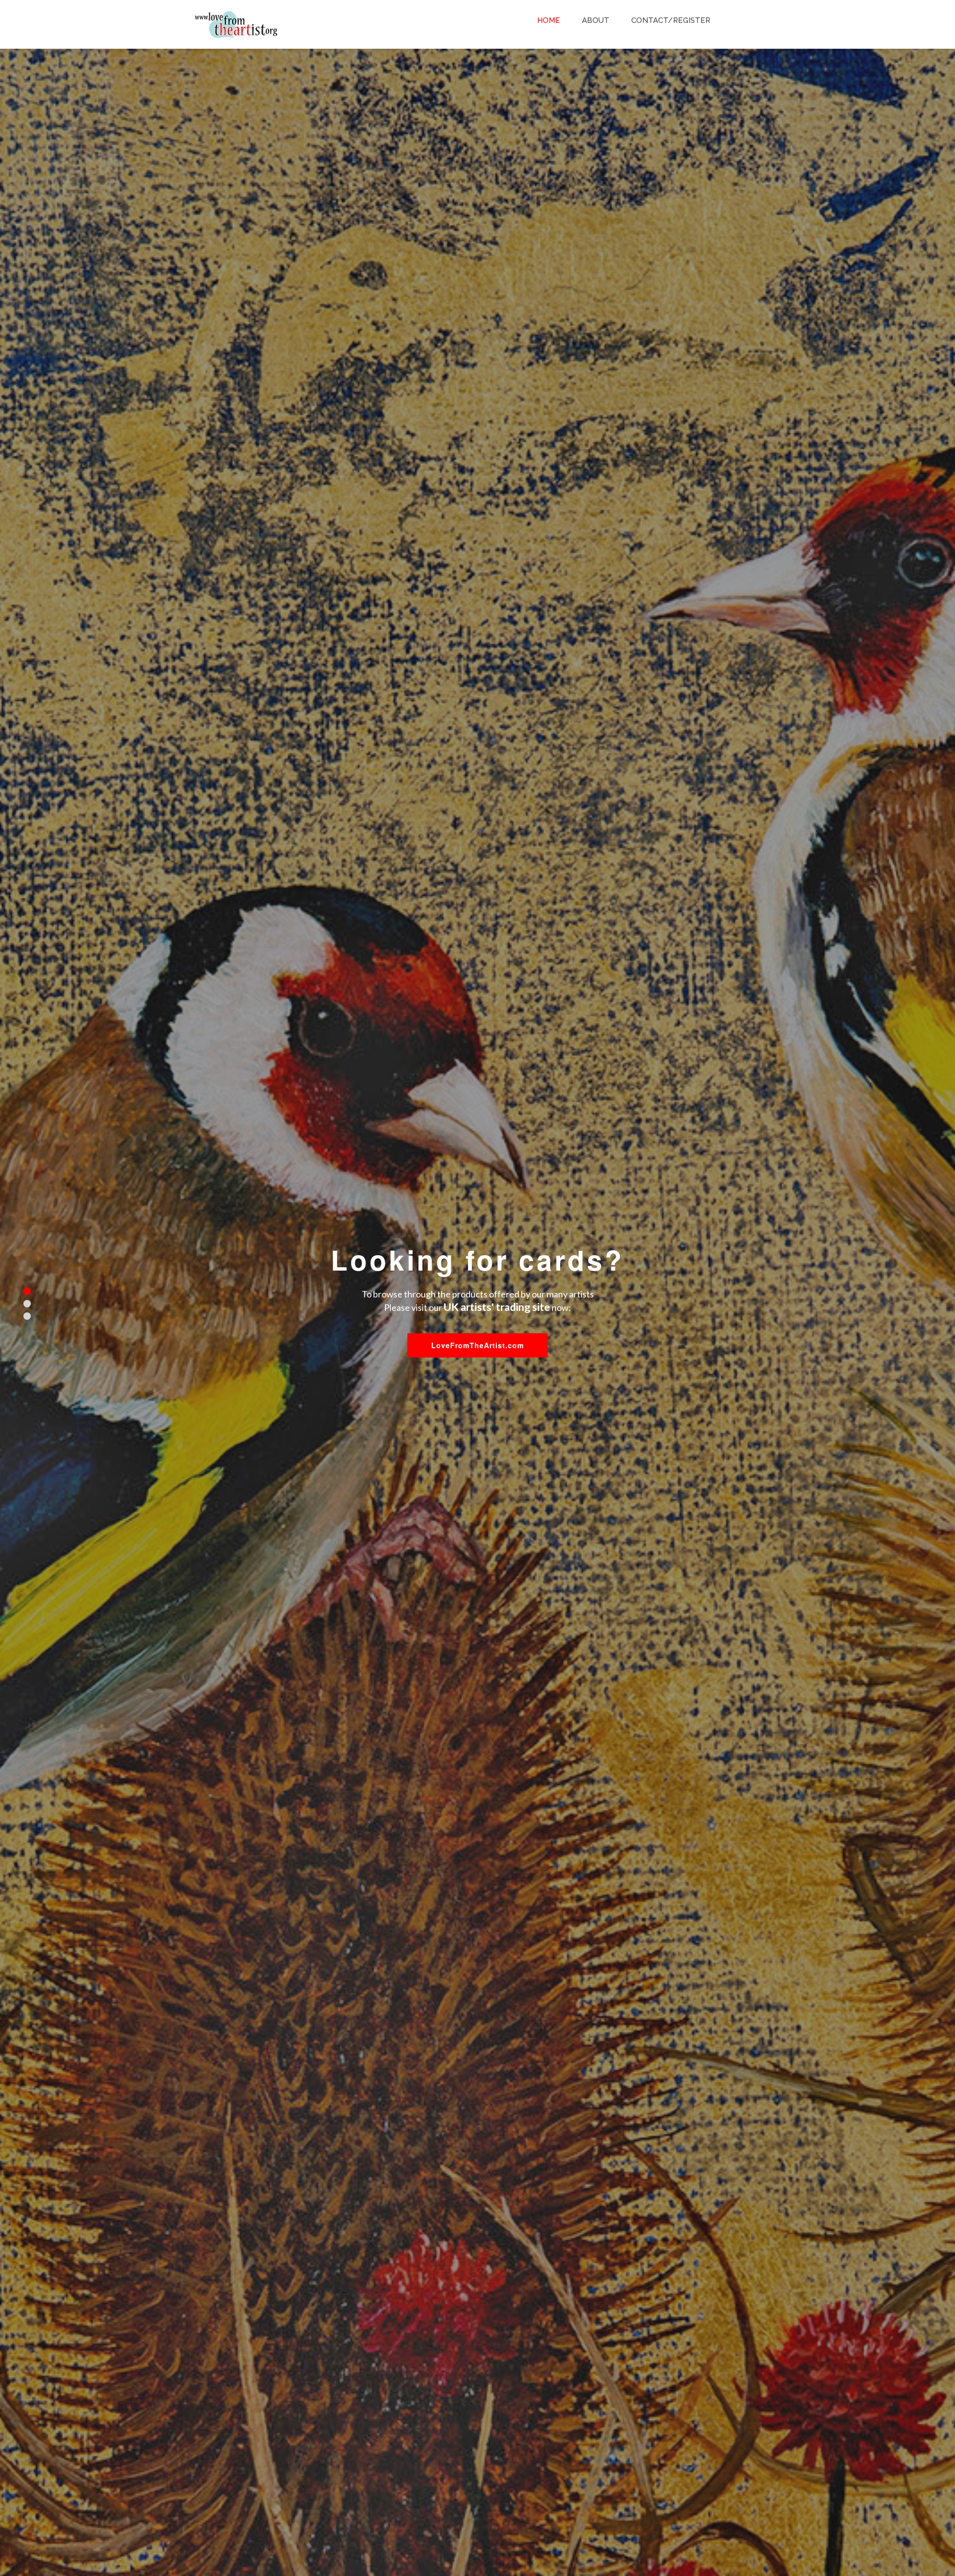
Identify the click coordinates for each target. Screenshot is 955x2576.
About (596, 20)
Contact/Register (671, 20)
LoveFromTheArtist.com (477, 1345)
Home (549, 20)
